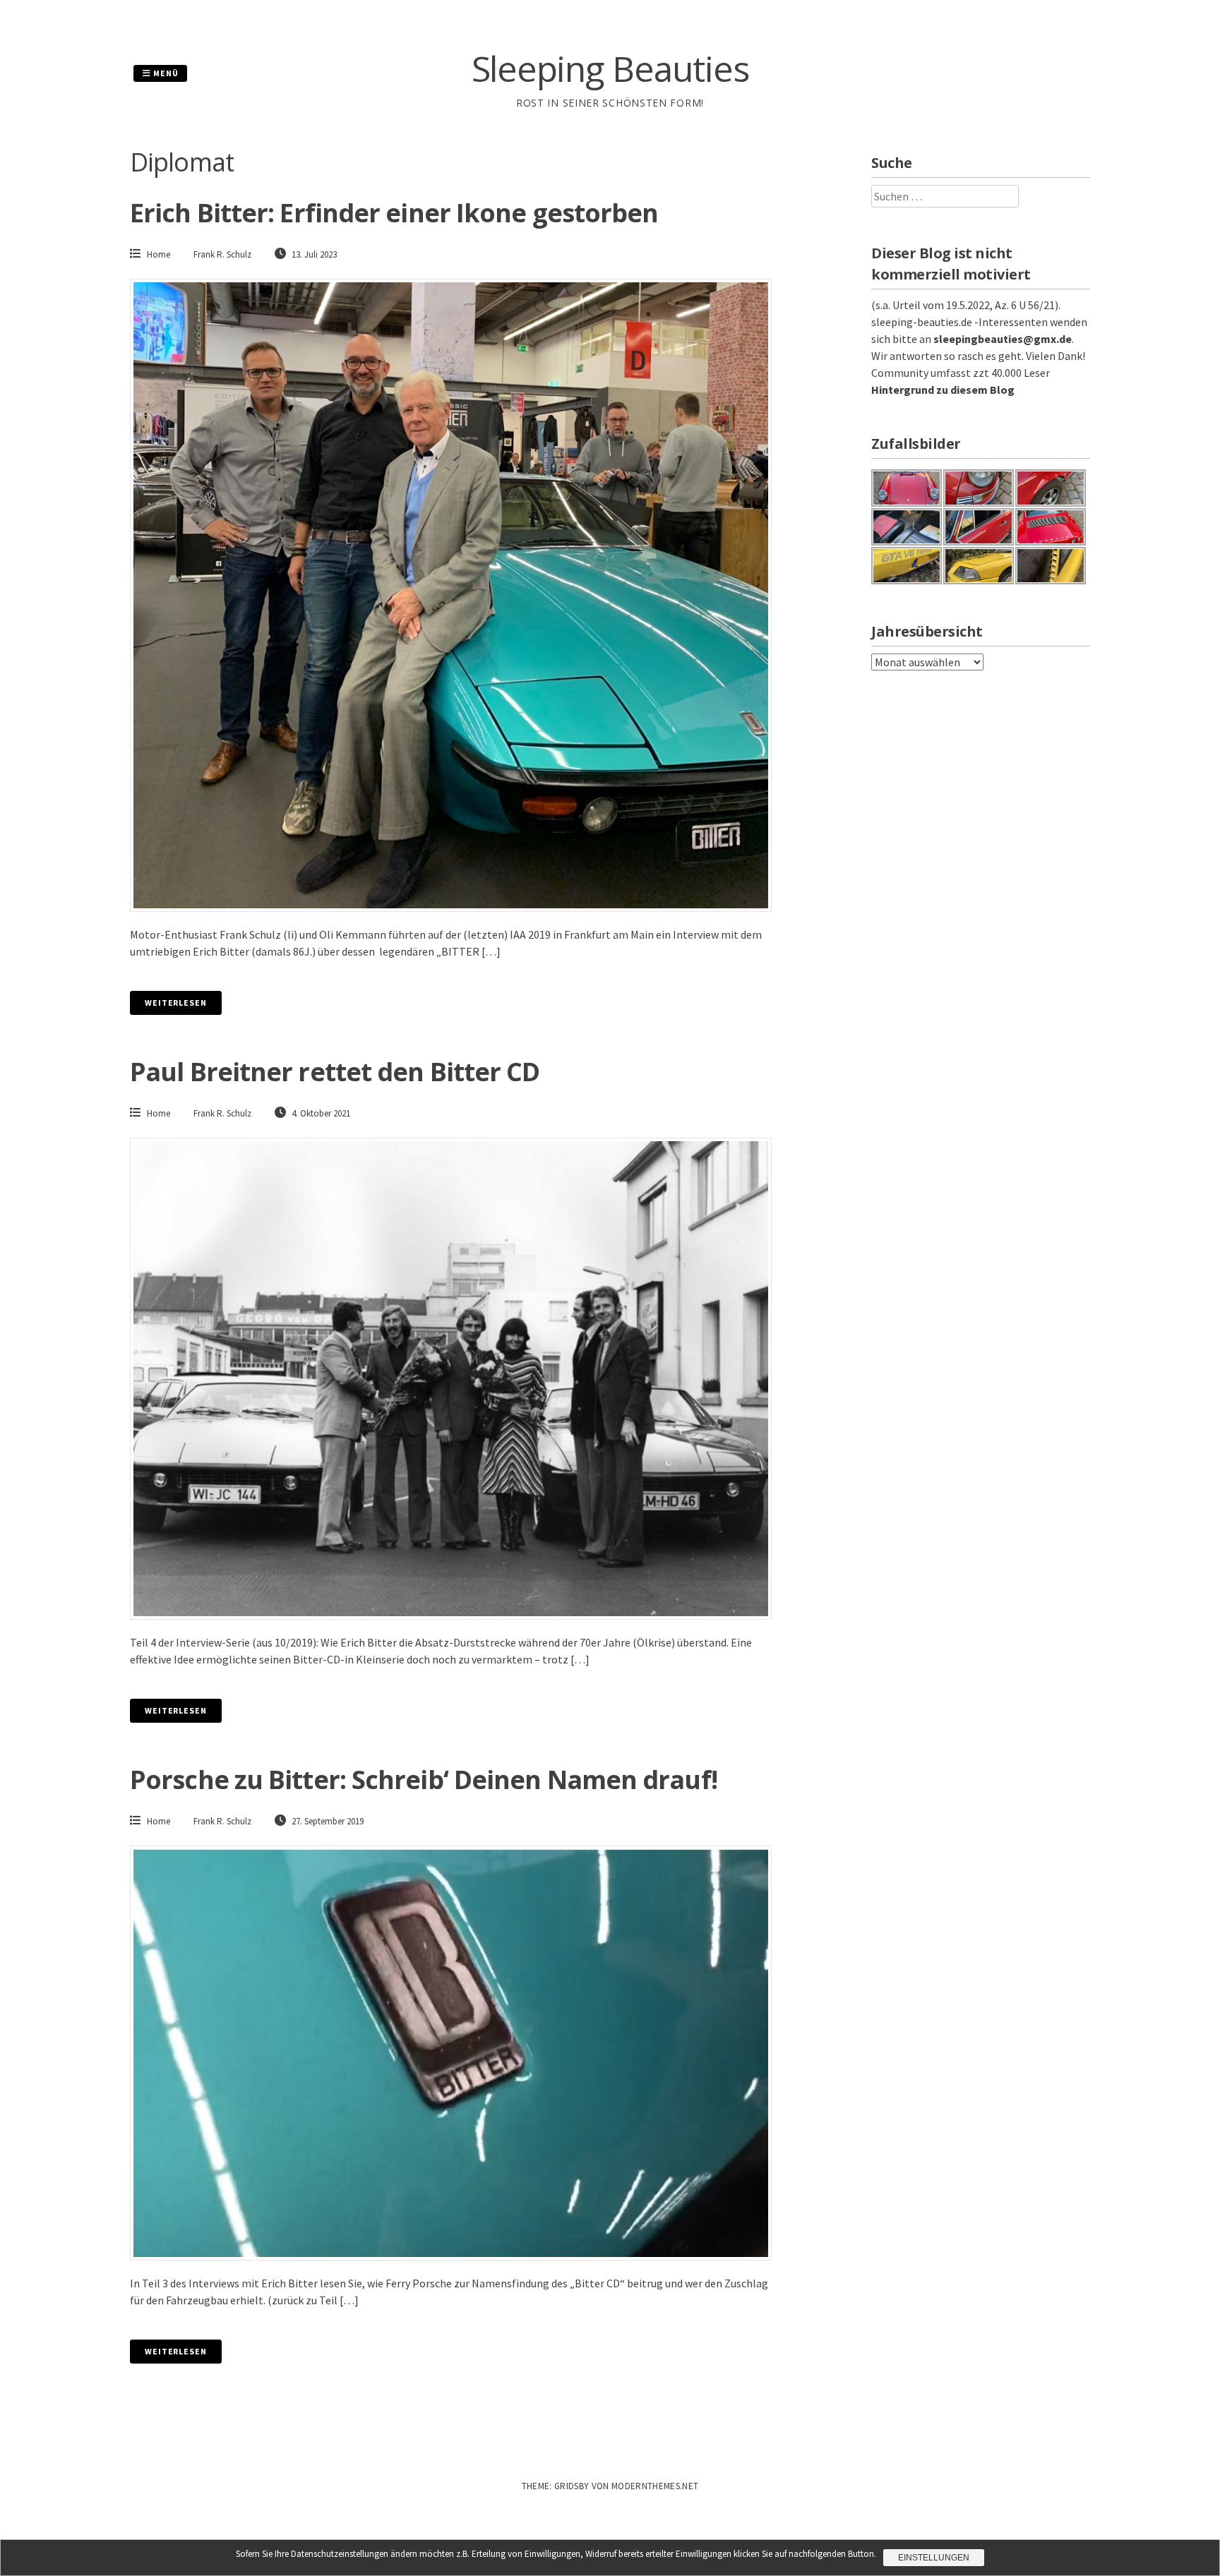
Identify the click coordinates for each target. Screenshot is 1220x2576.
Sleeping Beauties (610, 68)
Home (159, 254)
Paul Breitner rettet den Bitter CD (335, 1072)
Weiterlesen (176, 1003)
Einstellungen (934, 2558)
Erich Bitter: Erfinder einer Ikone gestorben (394, 213)
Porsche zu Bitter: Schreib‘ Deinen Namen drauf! (424, 1780)
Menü (165, 73)
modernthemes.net (655, 2486)
